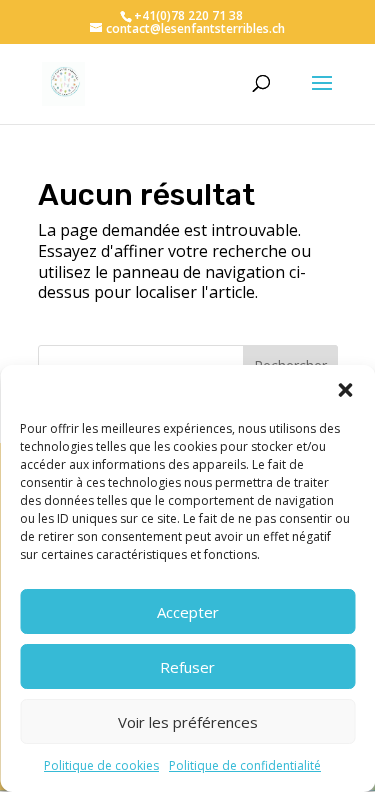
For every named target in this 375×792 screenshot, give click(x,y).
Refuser (187, 667)
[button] (345, 390)
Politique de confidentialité (245, 765)
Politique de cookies (101, 765)
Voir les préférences (188, 722)
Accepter (188, 612)
